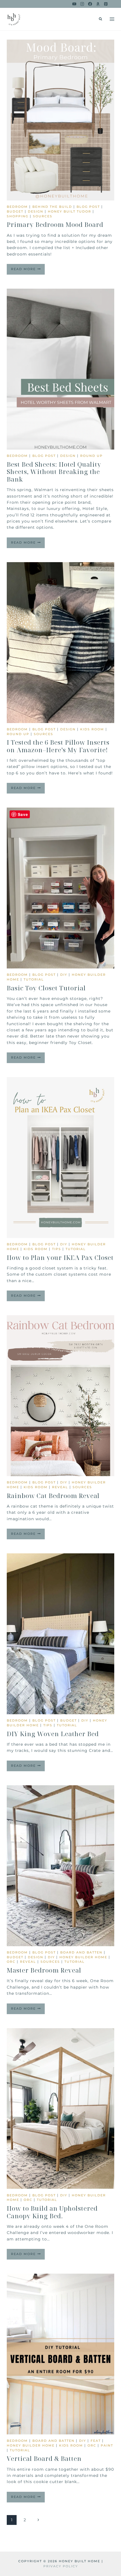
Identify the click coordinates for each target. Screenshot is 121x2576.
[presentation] (60, 120)
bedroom (17, 207)
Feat (96, 2441)
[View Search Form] (100, 19)
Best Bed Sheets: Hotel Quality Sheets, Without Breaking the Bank (54, 472)
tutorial (34, 979)
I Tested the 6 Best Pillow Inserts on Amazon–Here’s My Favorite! (58, 746)
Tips (57, 1249)
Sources (43, 216)
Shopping (18, 216)
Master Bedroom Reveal (44, 1970)
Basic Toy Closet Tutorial (46, 988)
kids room (92, 729)
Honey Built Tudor (70, 211)
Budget (15, 211)
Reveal (60, 1487)
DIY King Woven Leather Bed (53, 1734)
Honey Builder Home (83, 1957)
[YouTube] (74, 4)
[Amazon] (98, 4)
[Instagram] (82, 4)
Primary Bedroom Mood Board (55, 224)
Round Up (91, 456)
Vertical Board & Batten (44, 2458)
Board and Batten (81, 1952)
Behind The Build (52, 207)
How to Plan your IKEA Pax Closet (60, 1257)
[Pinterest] (106, 4)
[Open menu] (112, 19)
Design (36, 211)
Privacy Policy (61, 2566)
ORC (11, 1962)
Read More (28, 271)
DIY (64, 975)
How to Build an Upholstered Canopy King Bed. (52, 2212)
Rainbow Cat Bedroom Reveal (53, 1496)
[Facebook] (90, 4)
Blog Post (88, 207)
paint (107, 2445)
